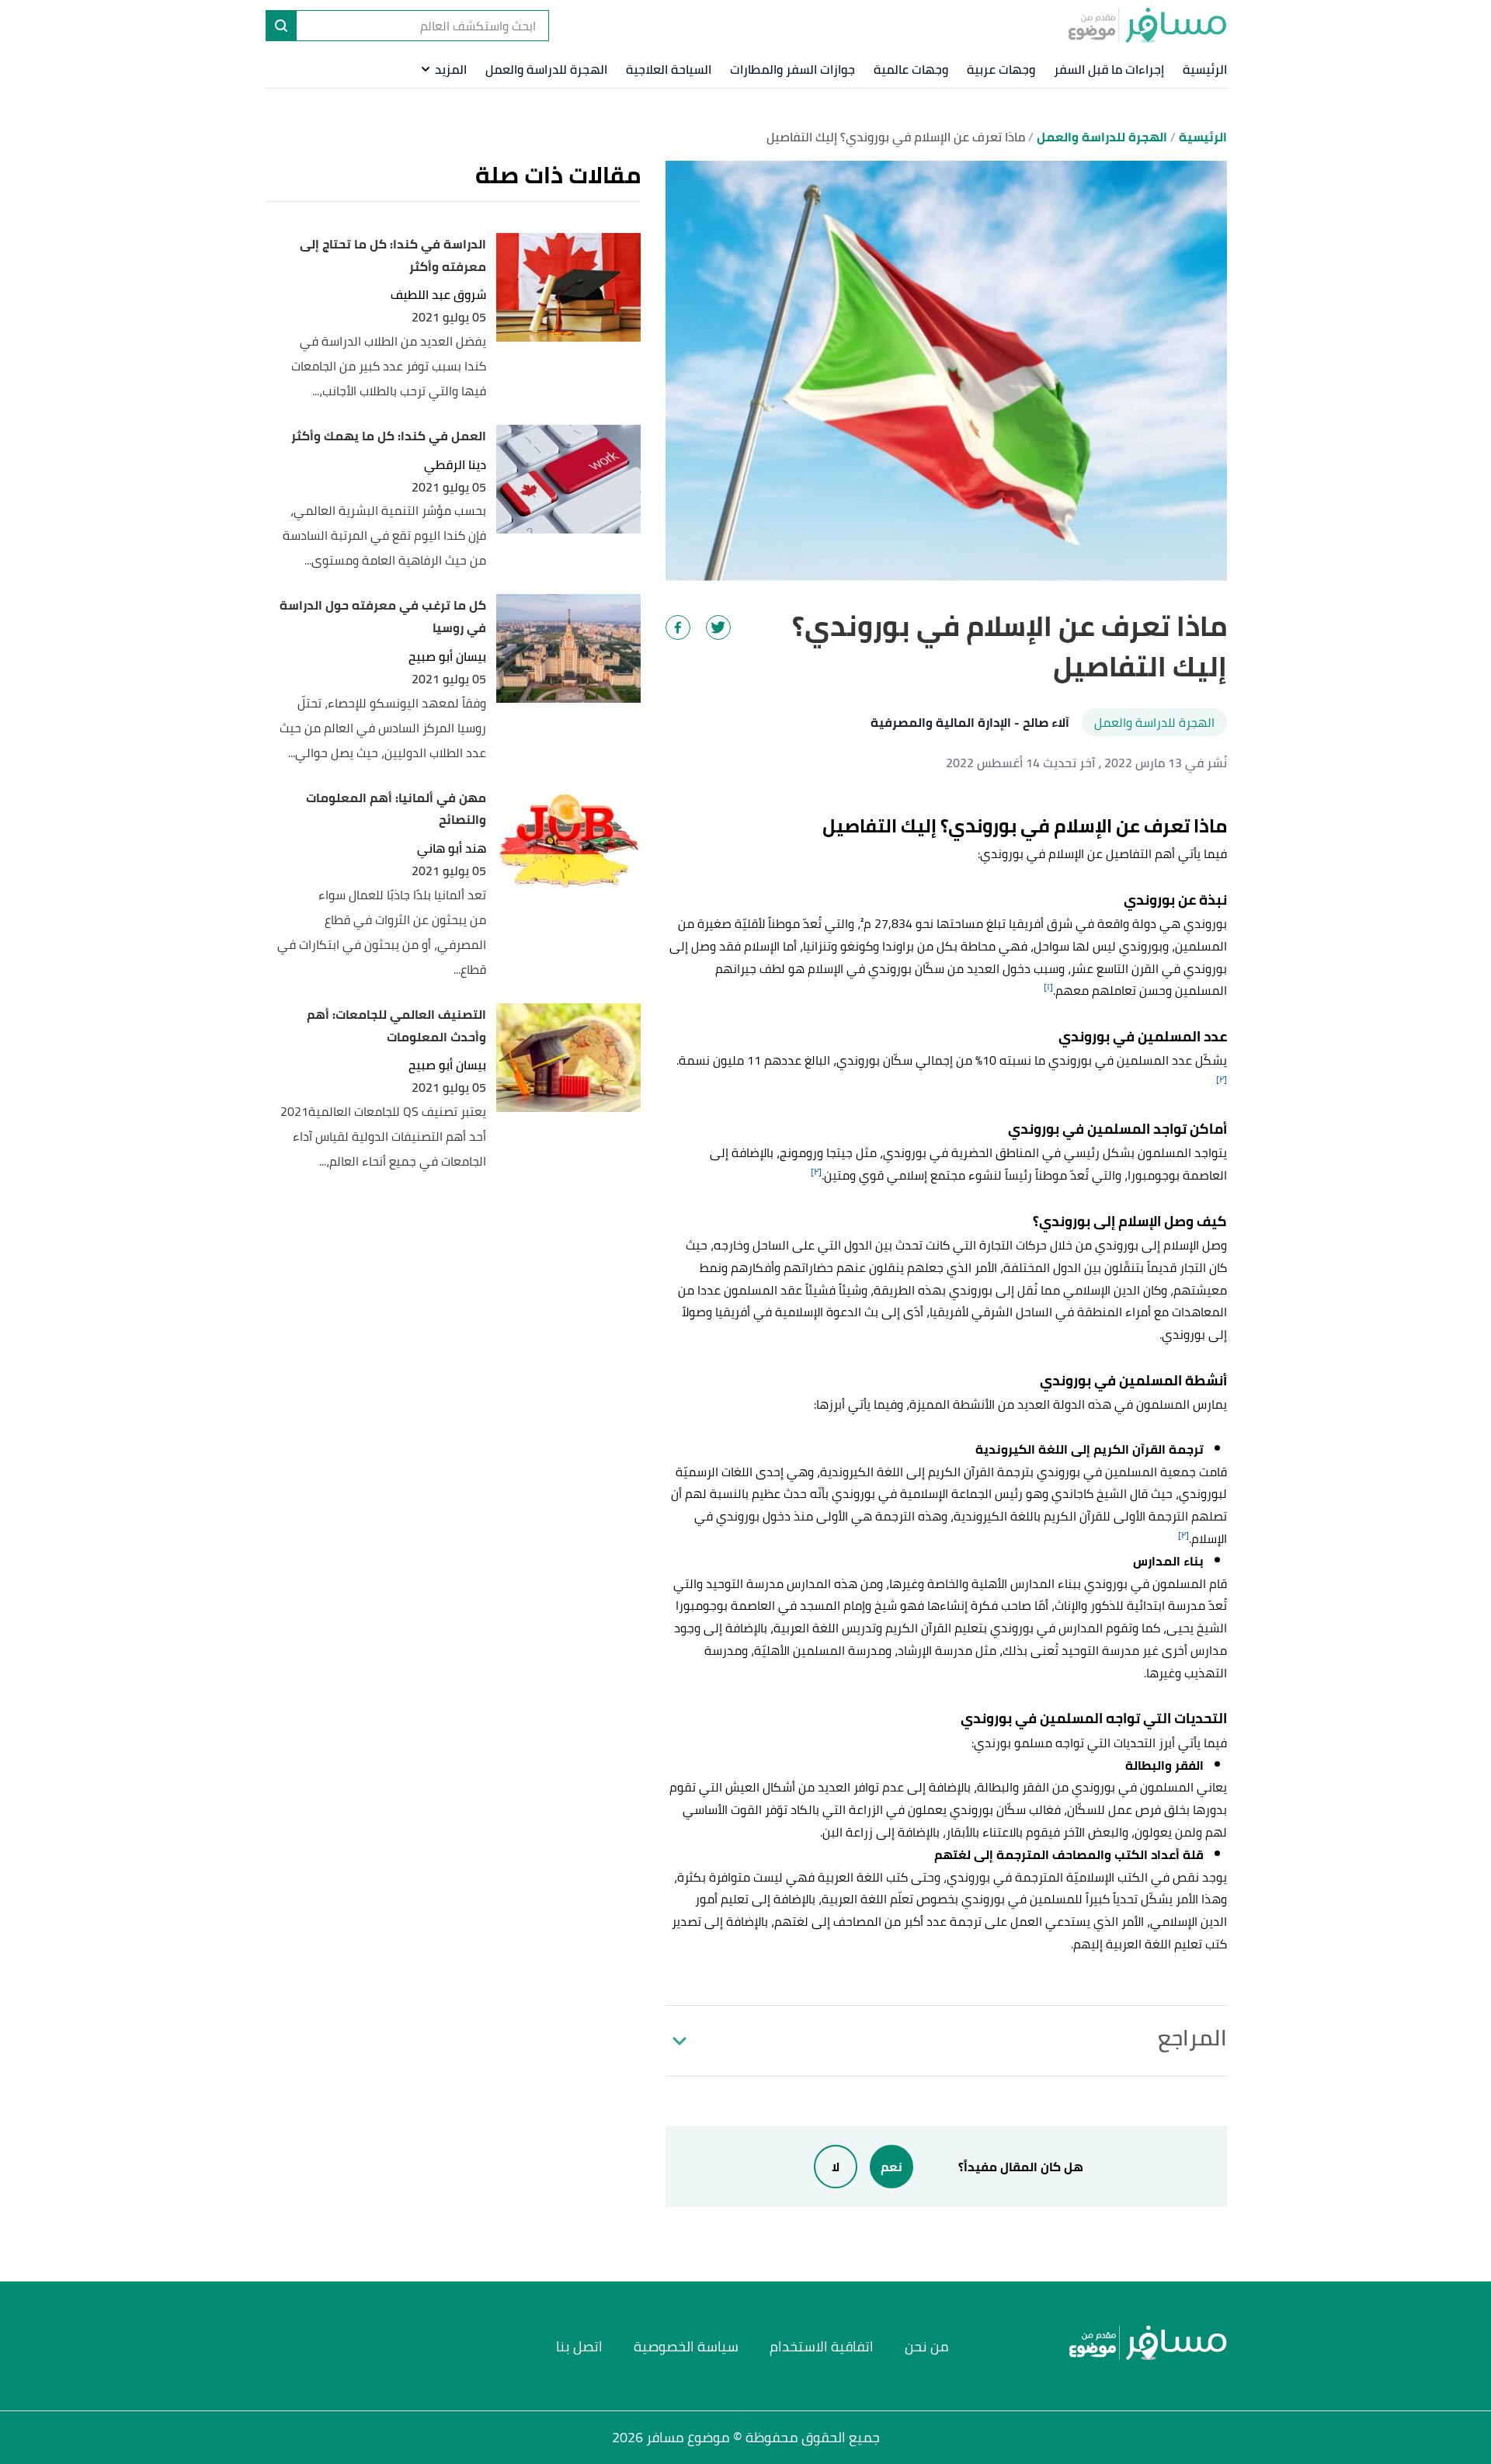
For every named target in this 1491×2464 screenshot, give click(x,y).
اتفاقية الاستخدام (822, 2346)
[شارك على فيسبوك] (678, 627)
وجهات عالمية (911, 69)
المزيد (451, 69)
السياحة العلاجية (669, 69)
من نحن (927, 2346)
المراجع (1192, 2038)
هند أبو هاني (452, 848)
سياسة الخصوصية (686, 2346)
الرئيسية (1205, 69)
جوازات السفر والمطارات (792, 69)
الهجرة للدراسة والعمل (546, 69)
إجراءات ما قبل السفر (1109, 69)
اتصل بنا (579, 2346)
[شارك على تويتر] (718, 627)
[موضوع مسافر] (1147, 25)
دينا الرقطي (455, 465)
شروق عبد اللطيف (438, 295)
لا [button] (836, 2167)
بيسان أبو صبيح (447, 657)
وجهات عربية (1001, 69)
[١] (1048, 987)
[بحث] (281, 26)
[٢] (1222, 1079)
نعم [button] (891, 2167)
